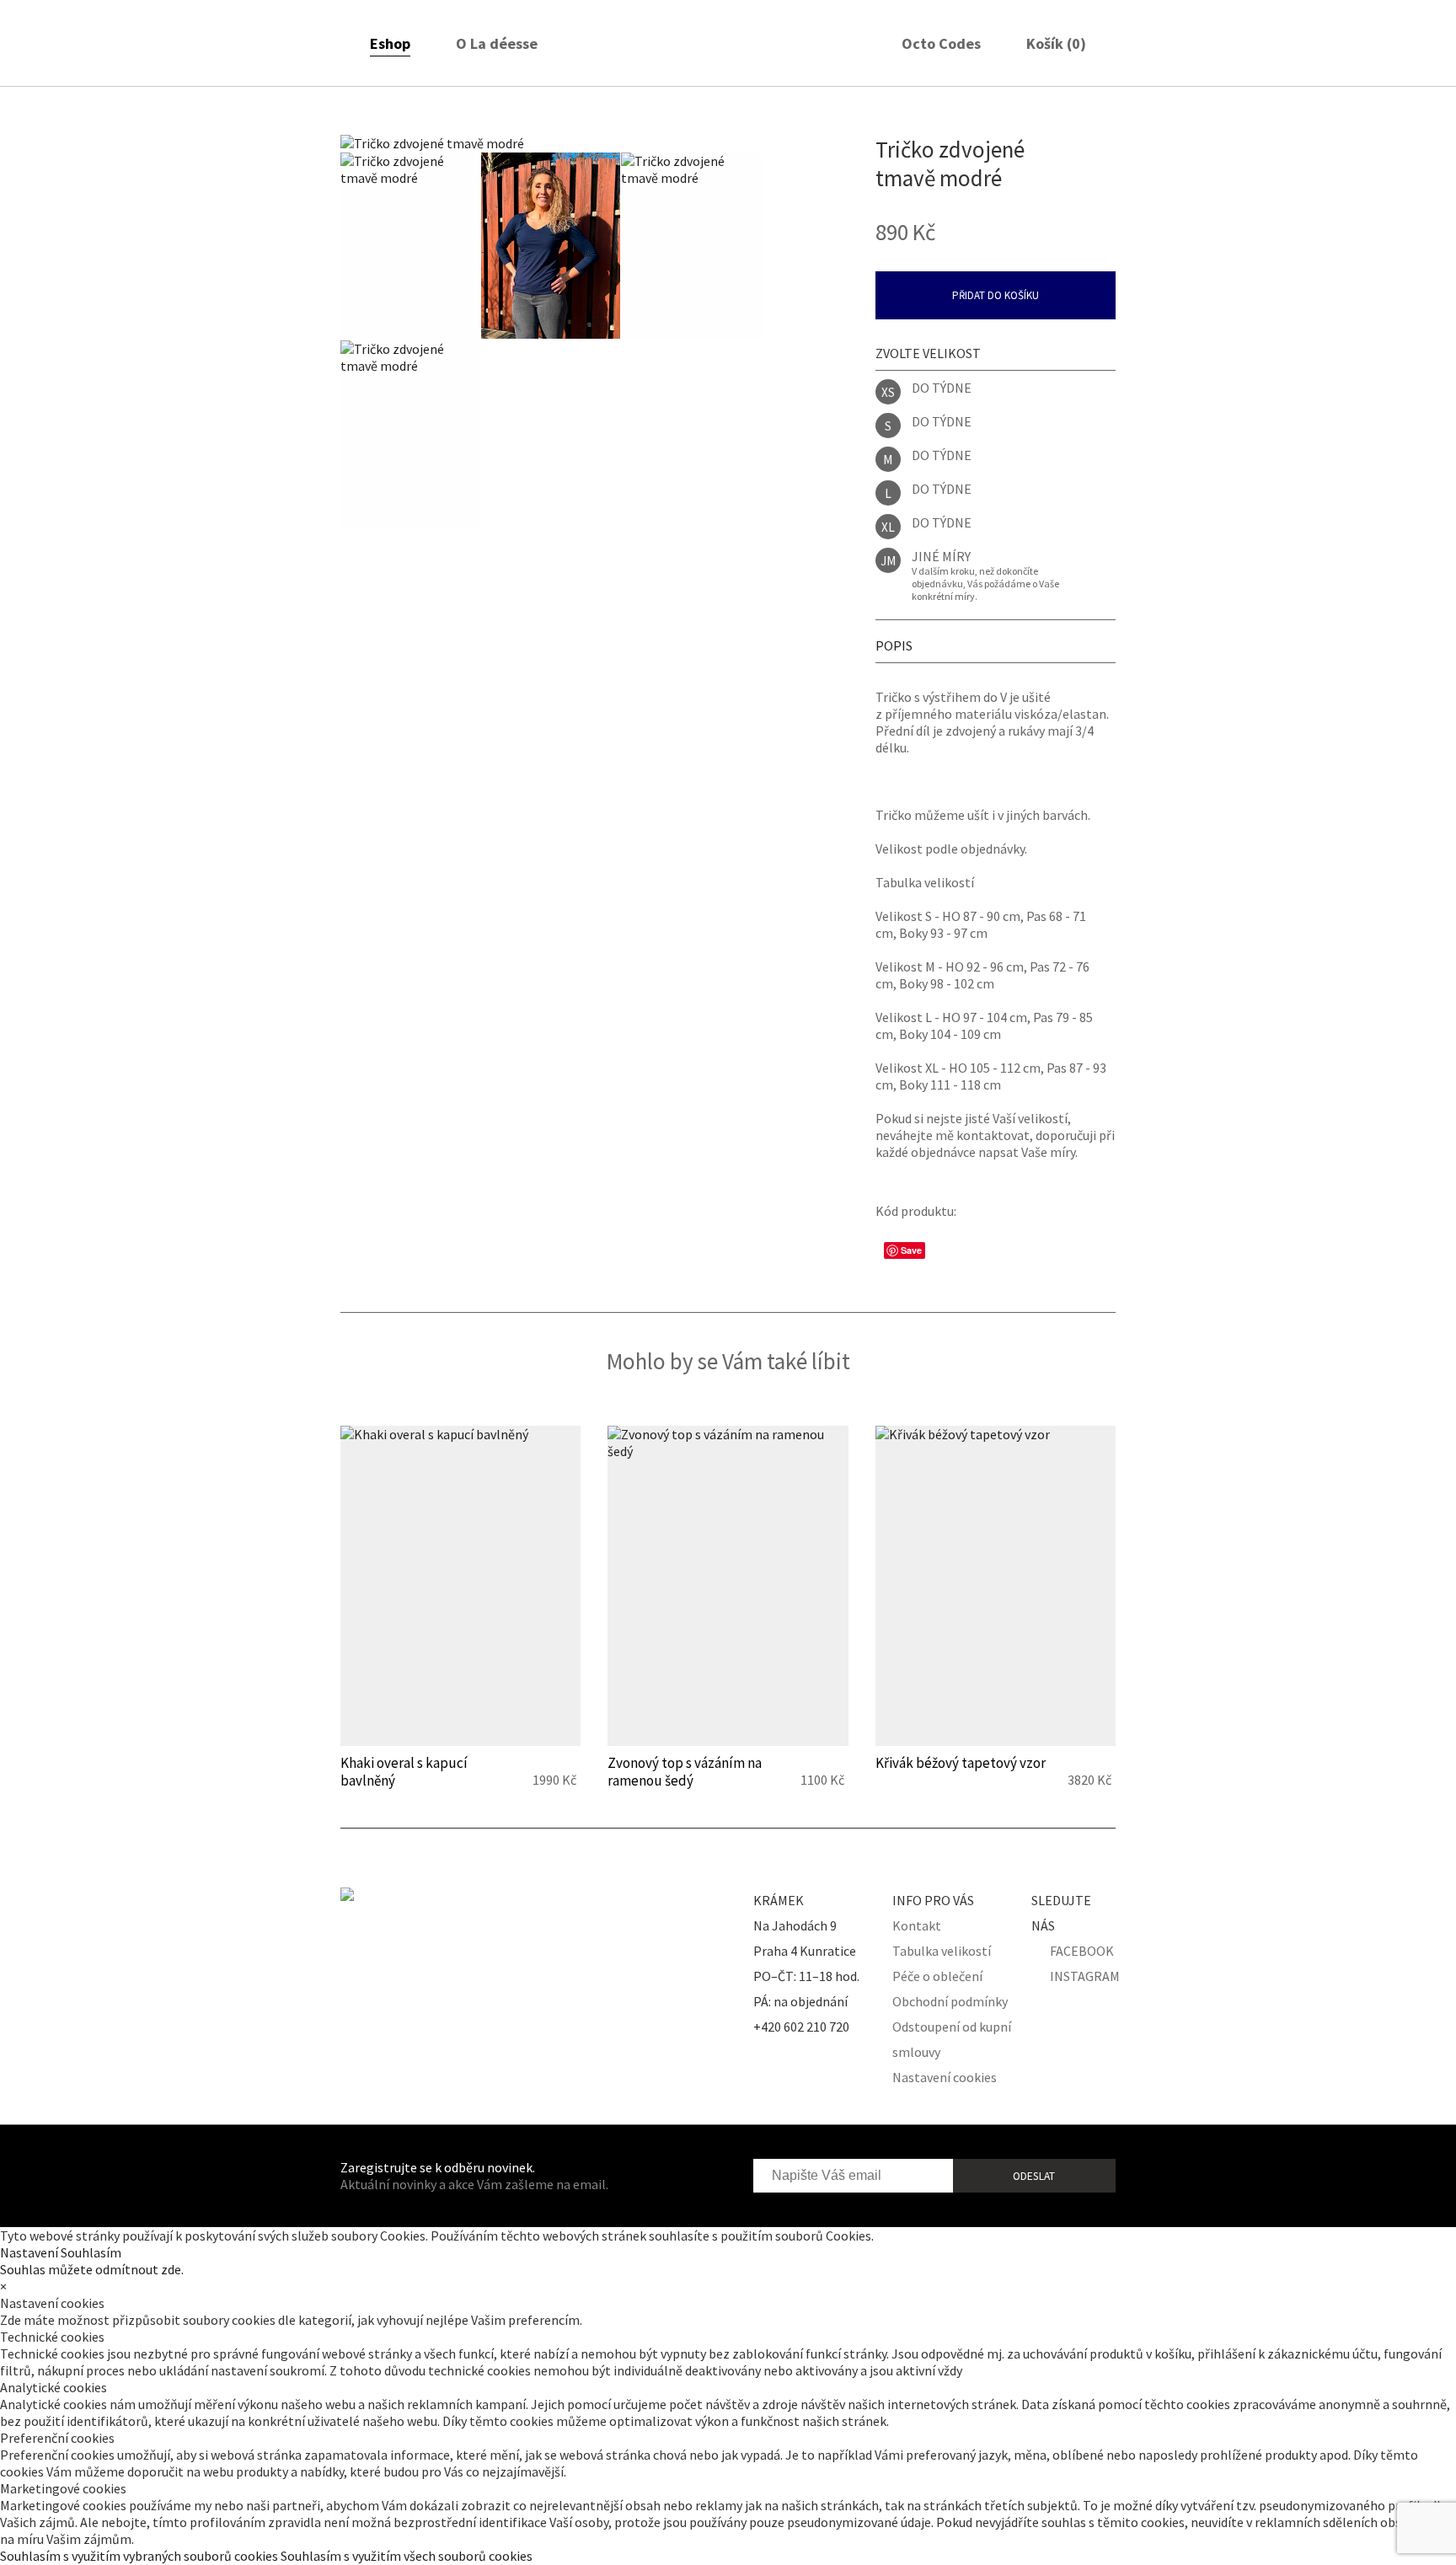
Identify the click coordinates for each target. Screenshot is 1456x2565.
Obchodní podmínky (950, 2001)
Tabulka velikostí (942, 1951)
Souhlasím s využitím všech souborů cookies (407, 2556)
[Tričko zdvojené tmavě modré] (551, 143)
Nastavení (29, 2252)
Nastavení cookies (945, 2077)
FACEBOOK (1082, 1951)
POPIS (894, 645)
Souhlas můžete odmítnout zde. (92, 2269)
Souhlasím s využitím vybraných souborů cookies (139, 2556)
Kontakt (917, 1925)
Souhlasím (91, 2252)
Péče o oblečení (937, 1976)
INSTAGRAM (1085, 1976)
